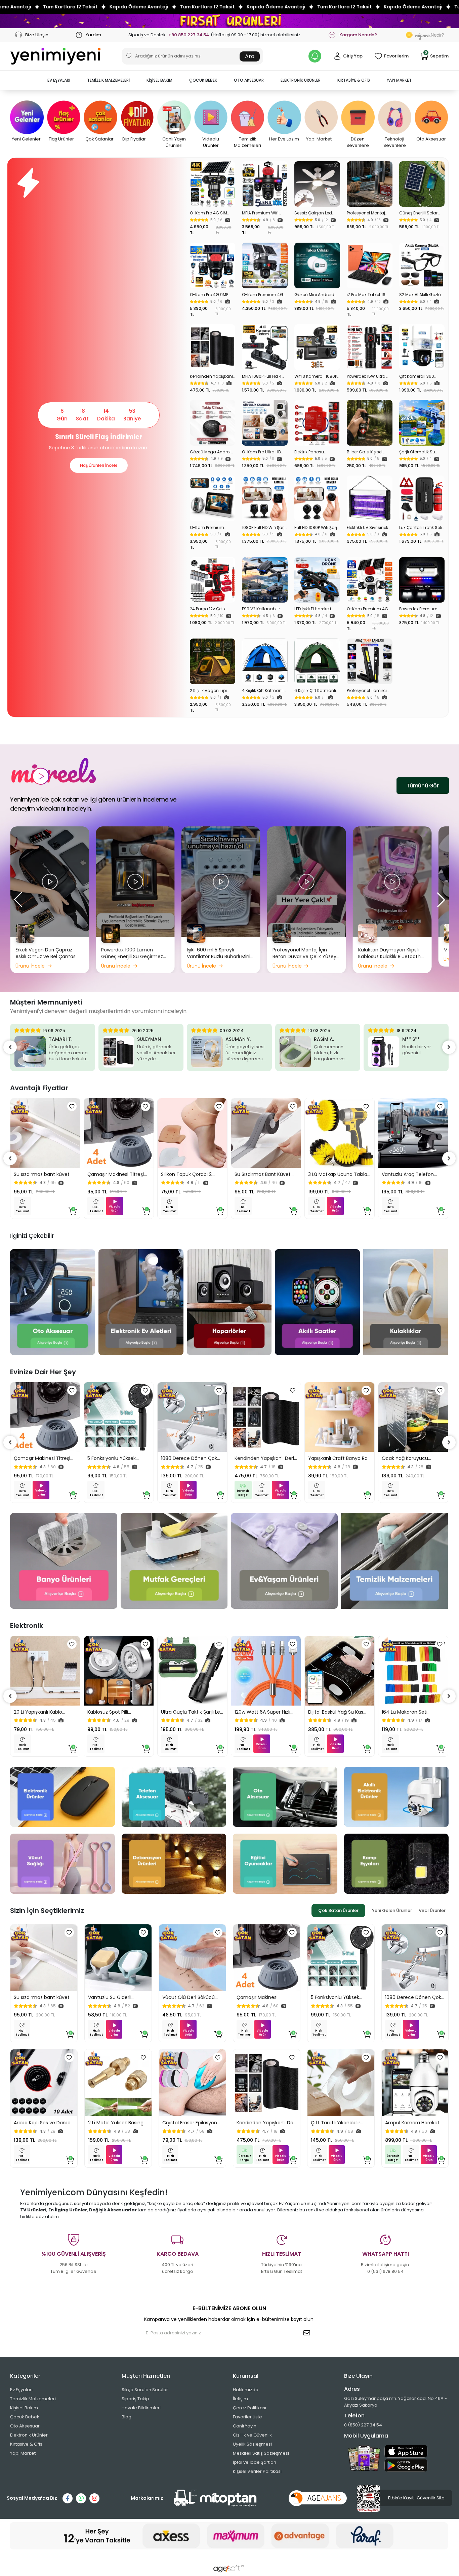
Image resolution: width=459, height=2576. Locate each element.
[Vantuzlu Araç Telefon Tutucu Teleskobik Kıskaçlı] (413, 1133)
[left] (10, 1047)
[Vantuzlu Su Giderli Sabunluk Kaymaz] (118, 1958)
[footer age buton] (318, 2498)
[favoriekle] (72, 1106)
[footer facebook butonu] (68, 2498)
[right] (449, 1047)
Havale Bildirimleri (141, 2408)
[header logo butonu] (55, 56)
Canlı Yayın (245, 2426)
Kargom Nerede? (358, 35)
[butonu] (229, 21)
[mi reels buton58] (50, 881)
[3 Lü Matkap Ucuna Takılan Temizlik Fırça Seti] (340, 1133)
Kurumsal (246, 2376)
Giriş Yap (353, 56)
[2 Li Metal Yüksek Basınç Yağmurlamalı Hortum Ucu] (118, 2083)
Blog (127, 2417)
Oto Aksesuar (25, 2426)
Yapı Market (23, 2453)
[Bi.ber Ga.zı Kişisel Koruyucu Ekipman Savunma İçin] (370, 423)
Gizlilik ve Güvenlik (252, 2435)
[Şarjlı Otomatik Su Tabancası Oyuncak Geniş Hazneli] (422, 423)
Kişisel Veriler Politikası (257, 2471)
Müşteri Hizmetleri (146, 2376)
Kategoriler (25, 2376)
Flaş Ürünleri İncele (99, 465)
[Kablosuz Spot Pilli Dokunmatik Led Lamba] (119, 1671)
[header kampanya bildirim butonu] (315, 56)
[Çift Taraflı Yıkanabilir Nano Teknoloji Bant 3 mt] (341, 2083)
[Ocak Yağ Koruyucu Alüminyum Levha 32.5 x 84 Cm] (413, 1417)
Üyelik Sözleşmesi (252, 2444)
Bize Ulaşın (36, 35)
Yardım (93, 35)
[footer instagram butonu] (94, 2498)
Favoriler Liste (247, 2417)
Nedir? (430, 35)
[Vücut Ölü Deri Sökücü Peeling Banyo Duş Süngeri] (192, 1958)
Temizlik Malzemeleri (33, 2399)
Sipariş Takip (135, 2399)
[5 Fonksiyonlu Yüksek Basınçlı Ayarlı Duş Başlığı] (119, 1417)
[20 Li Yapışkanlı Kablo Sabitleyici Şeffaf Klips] (45, 1671)
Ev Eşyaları (21, 2390)
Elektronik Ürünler (29, 2435)
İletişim (240, 2399)
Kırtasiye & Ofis (26, 2444)
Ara (250, 56)
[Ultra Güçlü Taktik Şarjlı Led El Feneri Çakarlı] (192, 1671)
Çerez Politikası (249, 2408)
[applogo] (406, 2451)
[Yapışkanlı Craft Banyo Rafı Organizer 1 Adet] (340, 1417)
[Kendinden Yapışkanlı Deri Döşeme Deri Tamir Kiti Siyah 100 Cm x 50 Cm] (213, 347)
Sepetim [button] (437, 56)
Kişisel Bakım (24, 2408)
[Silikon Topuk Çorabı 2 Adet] (192, 1133)
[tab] (338, 1911)
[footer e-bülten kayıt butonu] (308, 2333)
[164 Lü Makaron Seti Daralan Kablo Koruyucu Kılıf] (413, 1671)
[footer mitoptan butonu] (215, 2498)
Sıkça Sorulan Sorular (145, 2390)
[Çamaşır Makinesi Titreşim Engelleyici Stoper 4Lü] (119, 1133)
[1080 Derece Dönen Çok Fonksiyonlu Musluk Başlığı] (192, 1417)
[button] (59, 80)
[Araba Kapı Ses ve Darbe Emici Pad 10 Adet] (44, 2083)
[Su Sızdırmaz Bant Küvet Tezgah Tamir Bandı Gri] (266, 1133)
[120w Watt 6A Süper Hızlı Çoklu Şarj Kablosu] (266, 1671)
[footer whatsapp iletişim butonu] (81, 2498)
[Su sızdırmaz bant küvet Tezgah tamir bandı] (45, 1133)
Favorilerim (396, 56)
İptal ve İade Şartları (255, 2462)
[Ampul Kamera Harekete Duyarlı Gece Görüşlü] (415, 2083)
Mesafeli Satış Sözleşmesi (261, 2453)
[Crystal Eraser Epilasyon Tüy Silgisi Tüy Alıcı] (192, 2083)
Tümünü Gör (423, 786)
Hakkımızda (246, 2390)
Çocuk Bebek (25, 2417)
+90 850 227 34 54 (189, 35)
